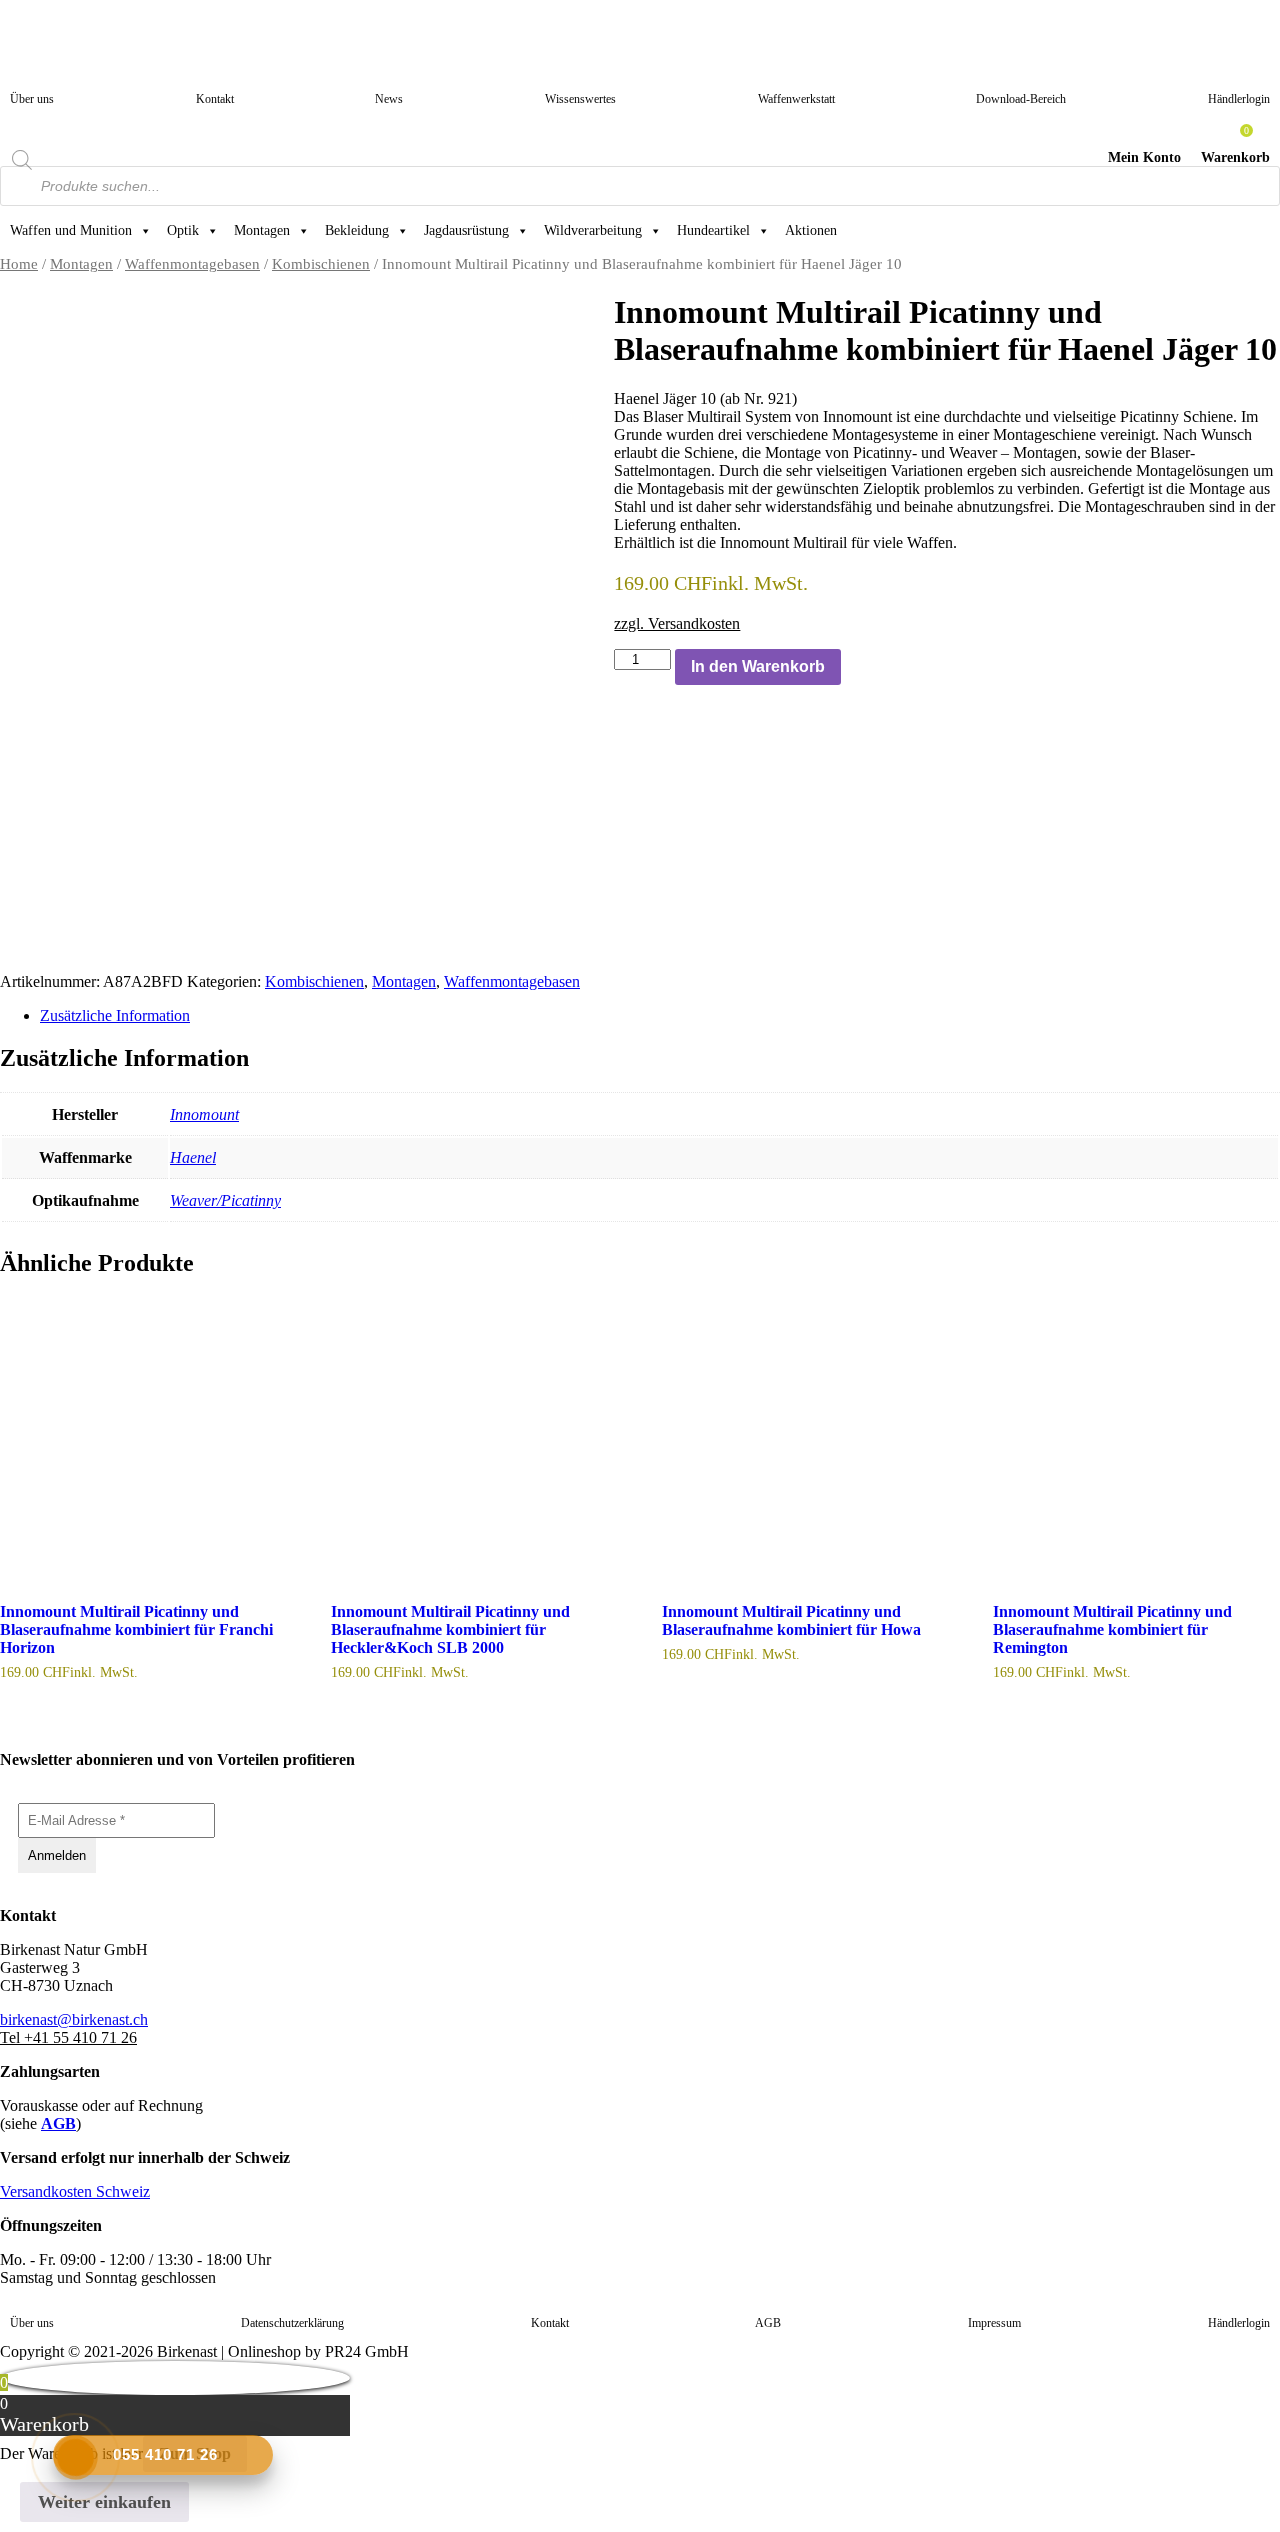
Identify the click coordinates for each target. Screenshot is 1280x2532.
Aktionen (811, 230)
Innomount (204, 1114)
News (389, 99)
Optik (183, 230)
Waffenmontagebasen (192, 264)
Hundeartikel (713, 230)
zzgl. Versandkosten (677, 623)
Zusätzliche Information (115, 1015)
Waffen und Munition (71, 230)
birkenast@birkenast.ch (74, 2019)
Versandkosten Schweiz (75, 2191)
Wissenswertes (580, 99)
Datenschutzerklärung (292, 2323)
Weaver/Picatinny (225, 1200)
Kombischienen (321, 264)
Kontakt (215, 99)
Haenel (193, 1157)
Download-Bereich (1021, 99)
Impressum (994, 2323)
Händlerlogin (1239, 99)
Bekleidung (357, 230)
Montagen (262, 230)
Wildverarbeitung (593, 230)
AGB (58, 2123)
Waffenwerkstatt (796, 99)
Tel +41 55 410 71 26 (68, 2037)
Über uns (32, 99)
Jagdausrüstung (466, 230)
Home (19, 264)
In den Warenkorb (758, 666)
